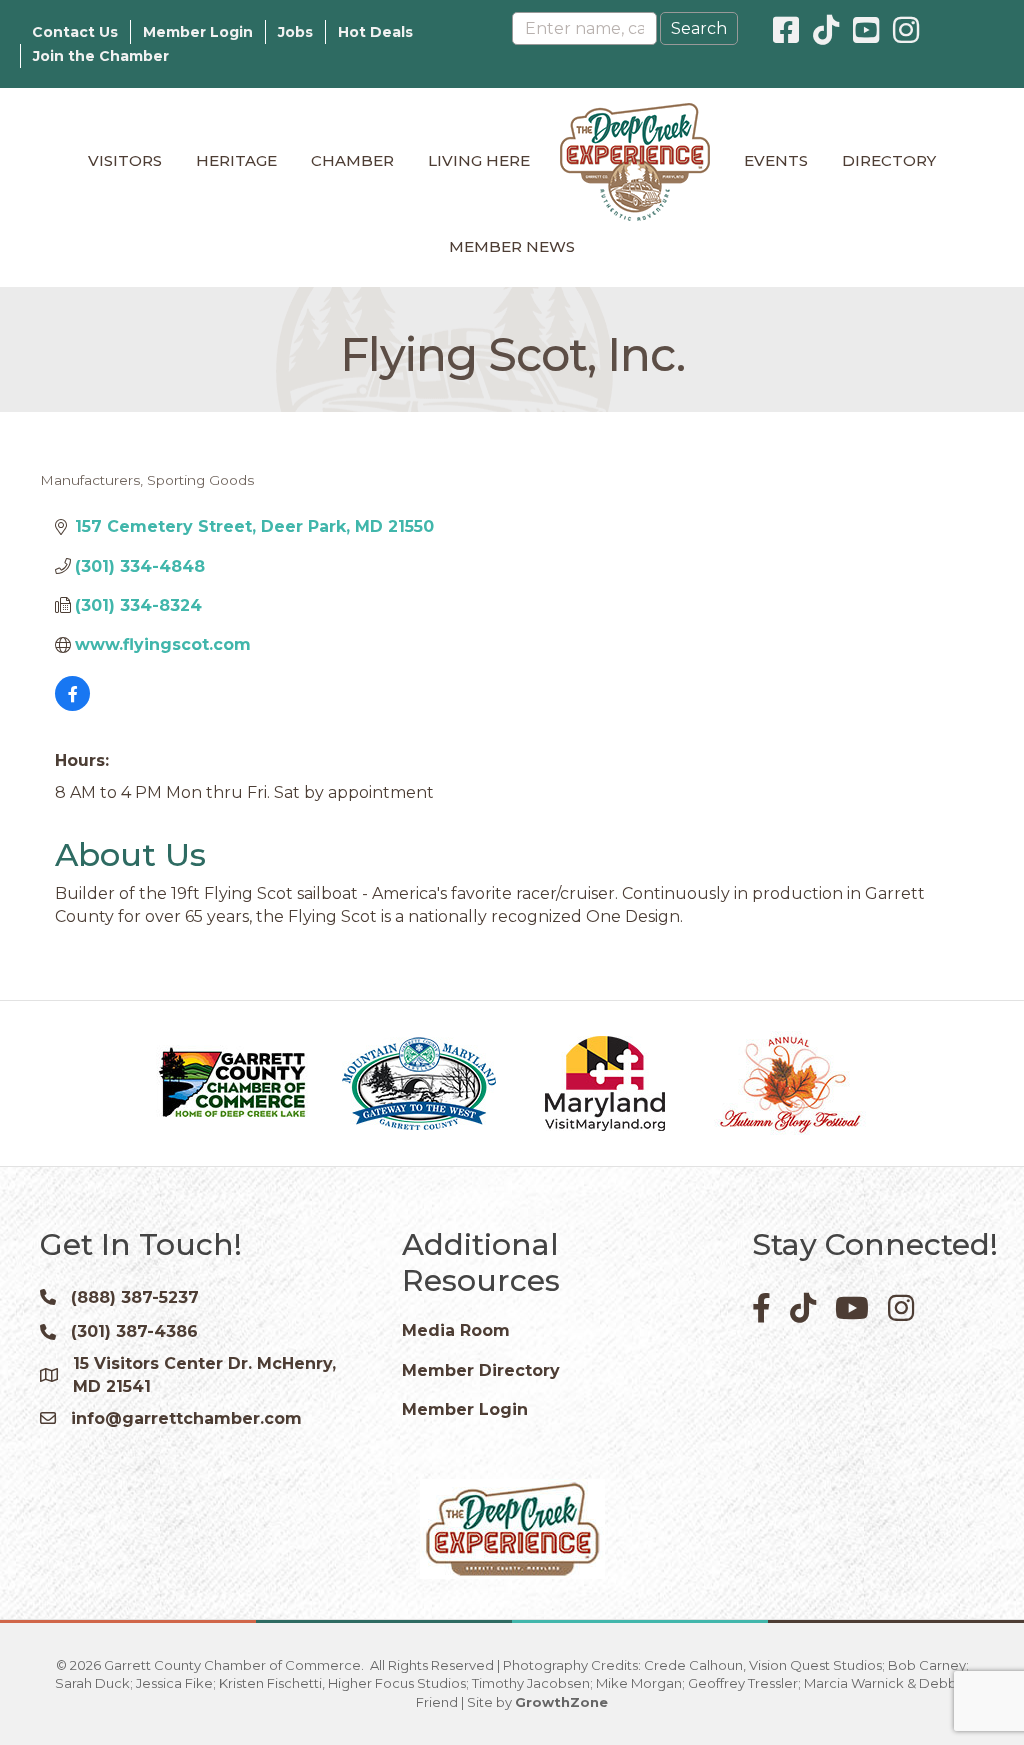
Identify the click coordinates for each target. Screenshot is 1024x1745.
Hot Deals (375, 32)
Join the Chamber (101, 56)
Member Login (198, 32)
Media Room (456, 1330)
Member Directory (481, 1370)
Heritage (236, 160)
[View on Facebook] (72, 705)
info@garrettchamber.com (186, 1418)
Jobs (295, 32)
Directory (889, 160)
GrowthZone (561, 1702)
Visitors (125, 160)
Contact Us (75, 32)
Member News (512, 246)
